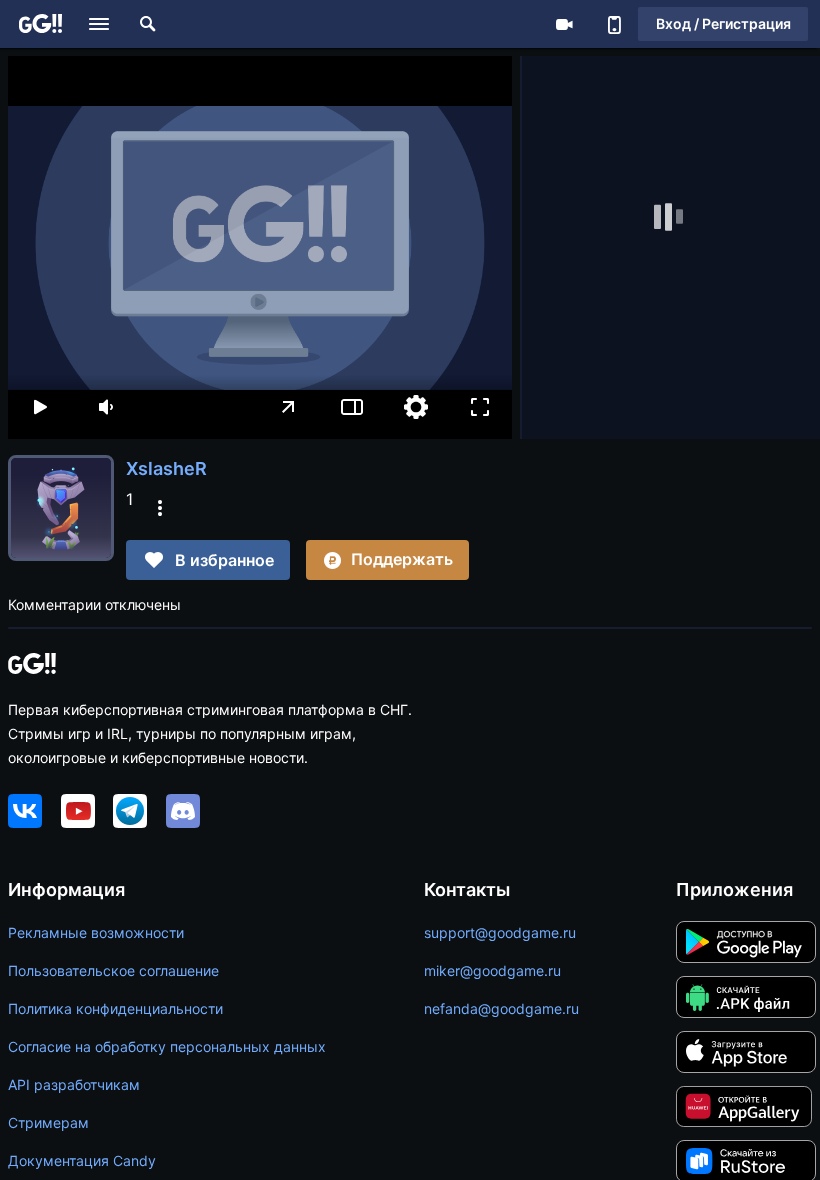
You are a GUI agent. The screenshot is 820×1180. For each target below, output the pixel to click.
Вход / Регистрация (723, 23)
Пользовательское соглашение (113, 970)
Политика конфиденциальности (115, 1008)
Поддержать (402, 559)
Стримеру (564, 24)
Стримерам (48, 1122)
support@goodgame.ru (500, 932)
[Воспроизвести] (40, 407)
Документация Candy (82, 1160)
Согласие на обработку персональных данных (167, 1046)
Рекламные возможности (96, 932)
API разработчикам (74, 1084)
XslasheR (166, 468)
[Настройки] (416, 407)
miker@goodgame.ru (492, 970)
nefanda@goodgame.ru (501, 1008)
